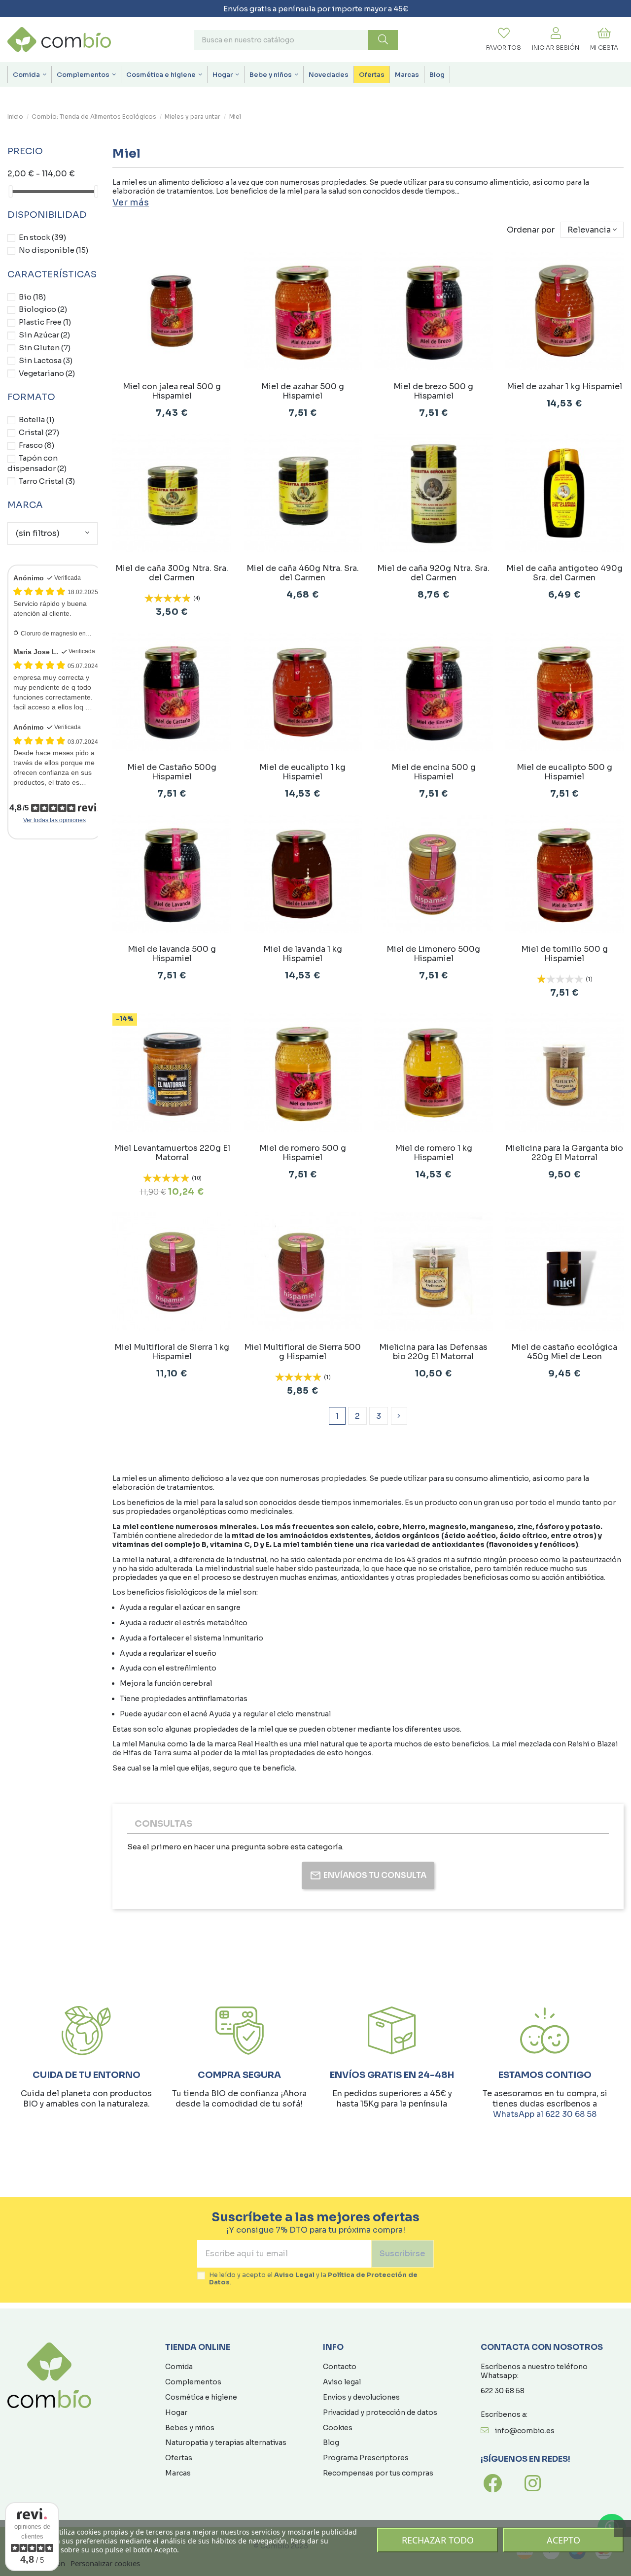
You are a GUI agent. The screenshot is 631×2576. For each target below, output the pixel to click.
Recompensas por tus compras (378, 2473)
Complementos (193, 2382)
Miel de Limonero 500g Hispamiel (433, 954)
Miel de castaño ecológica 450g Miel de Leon (564, 1352)
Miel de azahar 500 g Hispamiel (303, 391)
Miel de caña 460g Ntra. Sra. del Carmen (303, 573)
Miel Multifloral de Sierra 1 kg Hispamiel (172, 1352)
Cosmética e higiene (201, 2397)
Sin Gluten (45, 348)
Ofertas (179, 2458)
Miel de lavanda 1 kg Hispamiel (303, 954)
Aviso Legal (294, 2275)
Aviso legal (342, 2382)
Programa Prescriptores (366, 2458)
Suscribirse (403, 2254)
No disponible (53, 250)
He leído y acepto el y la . (313, 2279)
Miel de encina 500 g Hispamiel (434, 772)
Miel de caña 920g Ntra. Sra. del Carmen (433, 573)
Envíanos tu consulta (375, 1875)
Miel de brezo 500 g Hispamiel (433, 391)
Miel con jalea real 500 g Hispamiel (172, 391)
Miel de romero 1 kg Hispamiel (434, 1153)
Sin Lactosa (46, 360)
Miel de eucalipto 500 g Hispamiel (564, 772)
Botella (36, 419)
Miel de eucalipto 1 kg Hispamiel (302, 772)
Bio (32, 297)
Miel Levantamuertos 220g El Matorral (172, 1153)
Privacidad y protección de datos (380, 2412)
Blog (331, 2442)
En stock (42, 237)
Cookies (338, 2428)
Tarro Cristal (47, 481)
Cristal (39, 432)
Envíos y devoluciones (361, 2397)
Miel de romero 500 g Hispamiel (303, 1153)
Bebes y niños (190, 2428)
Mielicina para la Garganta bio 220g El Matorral (564, 1153)
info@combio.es (525, 2431)
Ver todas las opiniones (54, 820)
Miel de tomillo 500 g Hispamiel (564, 954)
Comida (179, 2367)
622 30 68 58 (503, 2391)
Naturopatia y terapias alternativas (226, 2442)
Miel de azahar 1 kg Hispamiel (564, 386)
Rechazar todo (438, 2540)
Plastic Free (45, 322)
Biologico (43, 309)
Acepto (563, 2540)
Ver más (131, 202)
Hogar (176, 2412)
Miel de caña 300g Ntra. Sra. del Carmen (172, 573)
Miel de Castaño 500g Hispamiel (172, 772)
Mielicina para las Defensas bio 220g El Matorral (433, 1352)
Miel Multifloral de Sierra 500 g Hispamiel (302, 1352)
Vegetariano (47, 373)
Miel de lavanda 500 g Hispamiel (172, 954)
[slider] (11, 191)
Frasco (36, 445)
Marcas (178, 2473)
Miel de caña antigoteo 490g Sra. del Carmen (564, 573)
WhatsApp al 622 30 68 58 (545, 2114)
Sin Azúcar (44, 335)
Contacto (340, 2367)
